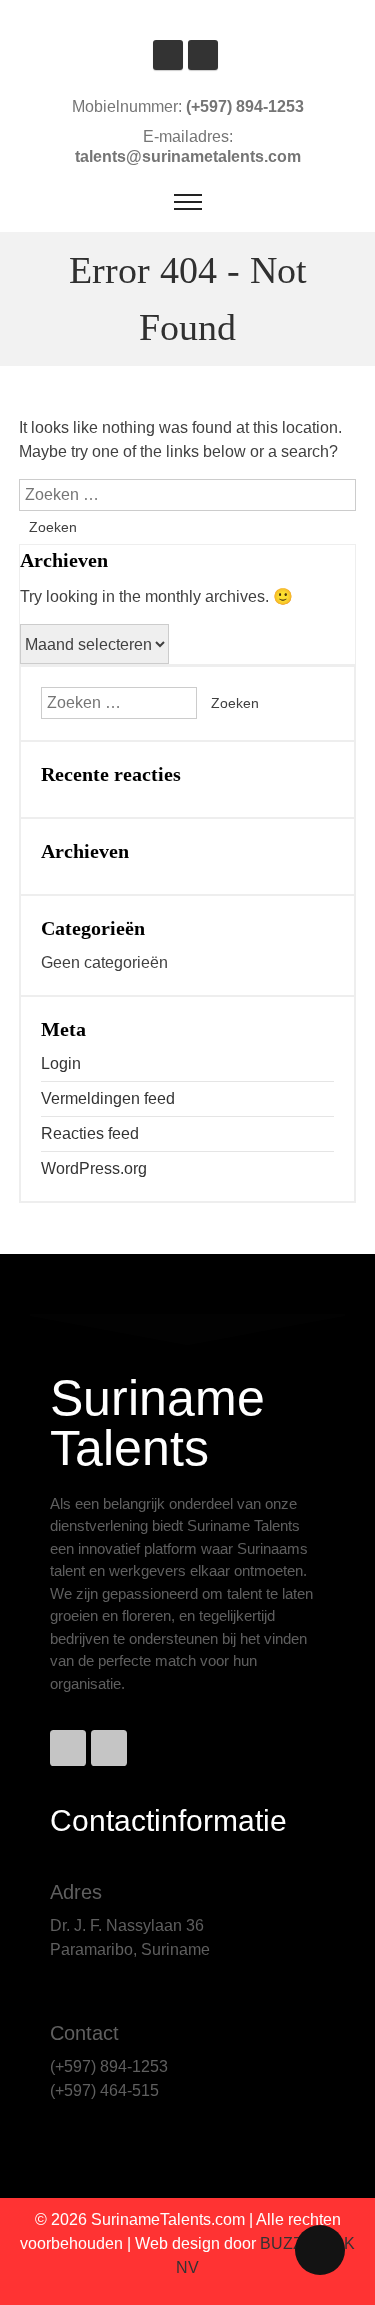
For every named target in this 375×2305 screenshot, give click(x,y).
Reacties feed (90, 1133)
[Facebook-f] (68, 1748)
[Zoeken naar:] (188, 494)
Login (61, 1063)
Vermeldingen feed (108, 1098)
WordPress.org (94, 1168)
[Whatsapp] (109, 1748)
